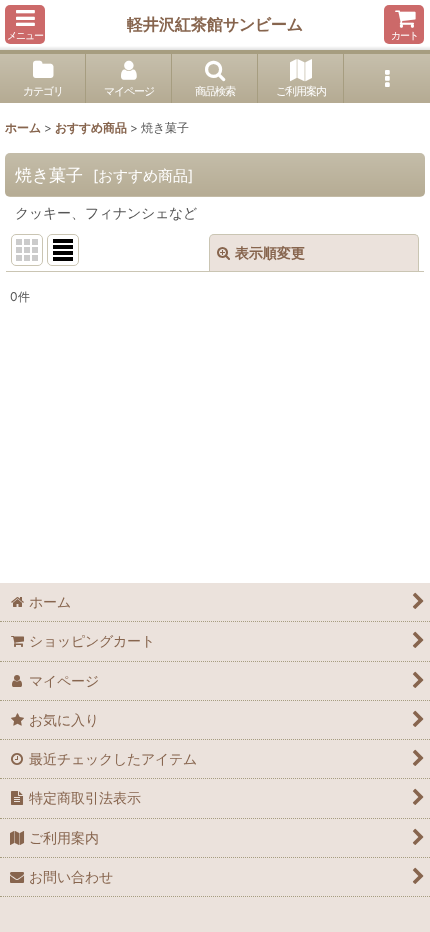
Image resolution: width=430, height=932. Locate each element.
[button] (25, 24)
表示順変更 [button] (270, 252)
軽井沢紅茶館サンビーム (215, 24)
